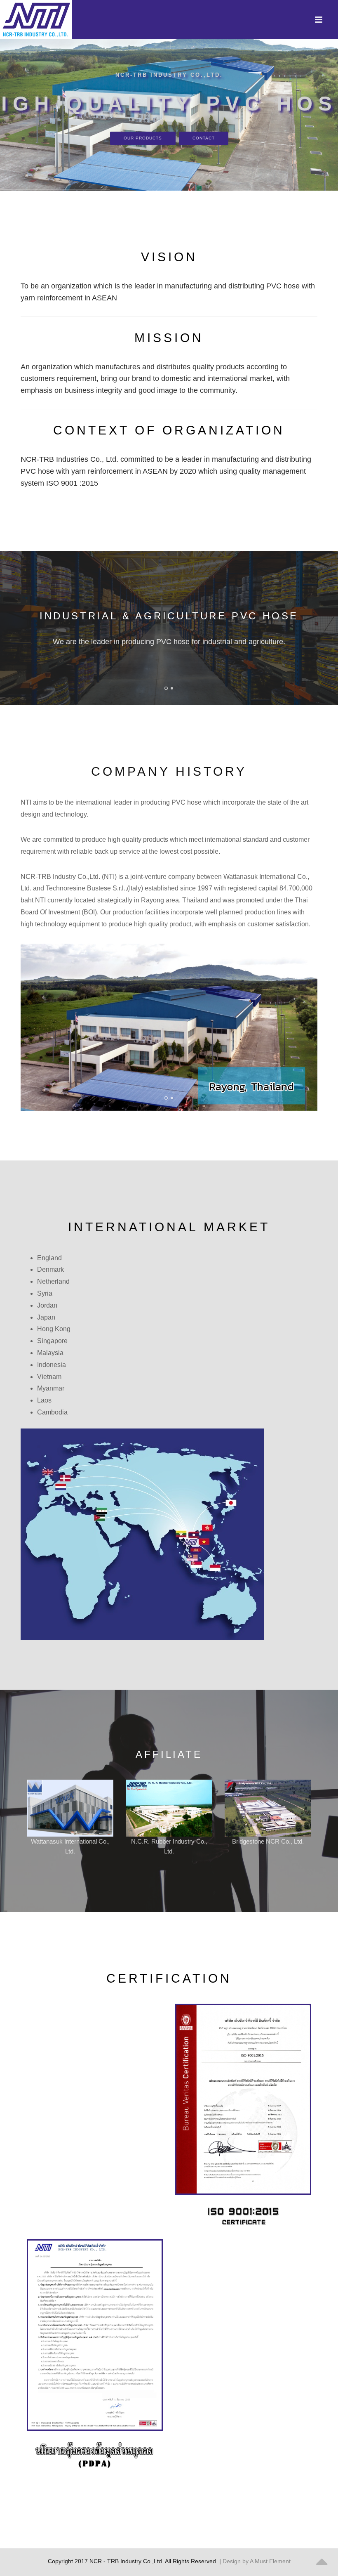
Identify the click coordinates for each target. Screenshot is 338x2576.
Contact (204, 138)
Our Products (143, 138)
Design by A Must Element (257, 2561)
